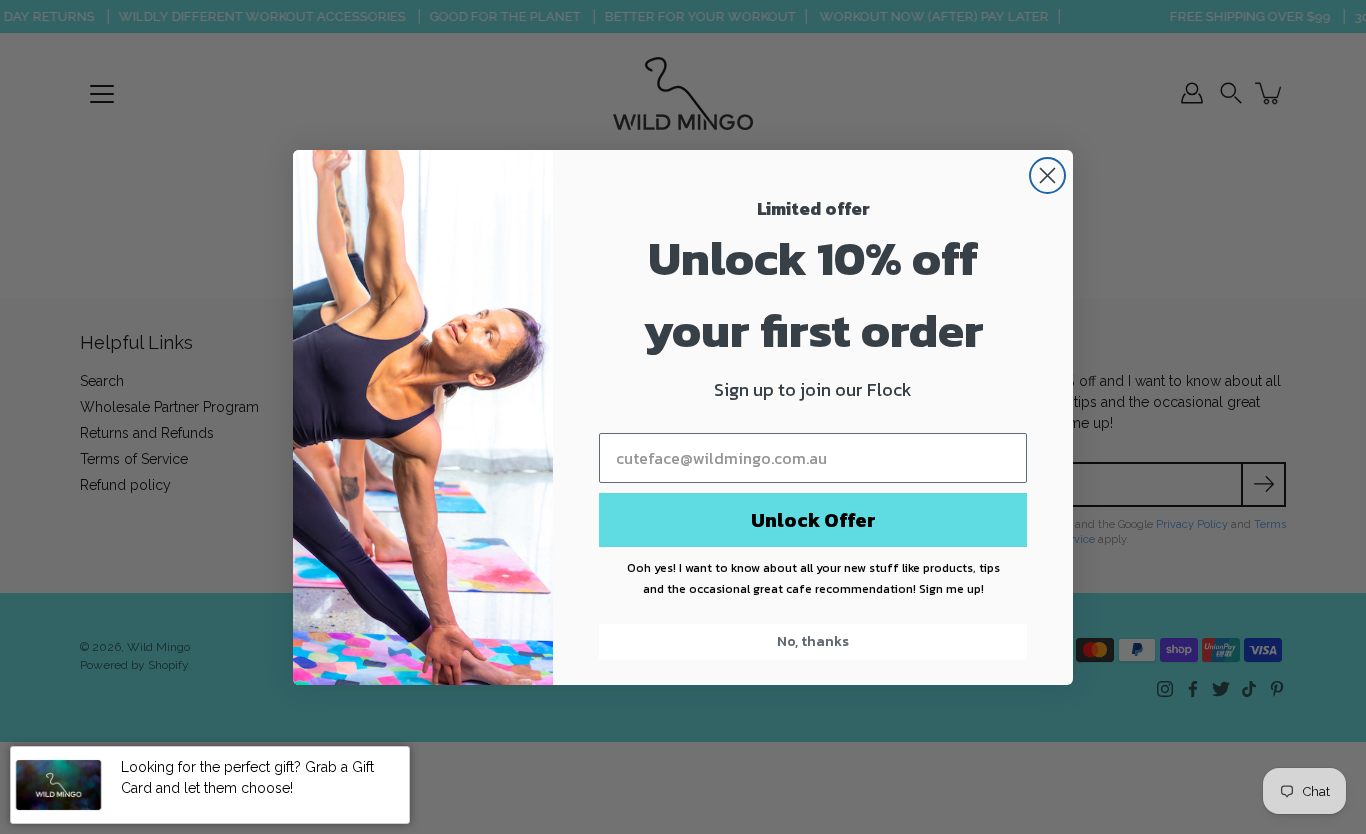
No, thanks (813, 641)
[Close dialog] (1047, 175)
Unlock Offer (813, 520)
